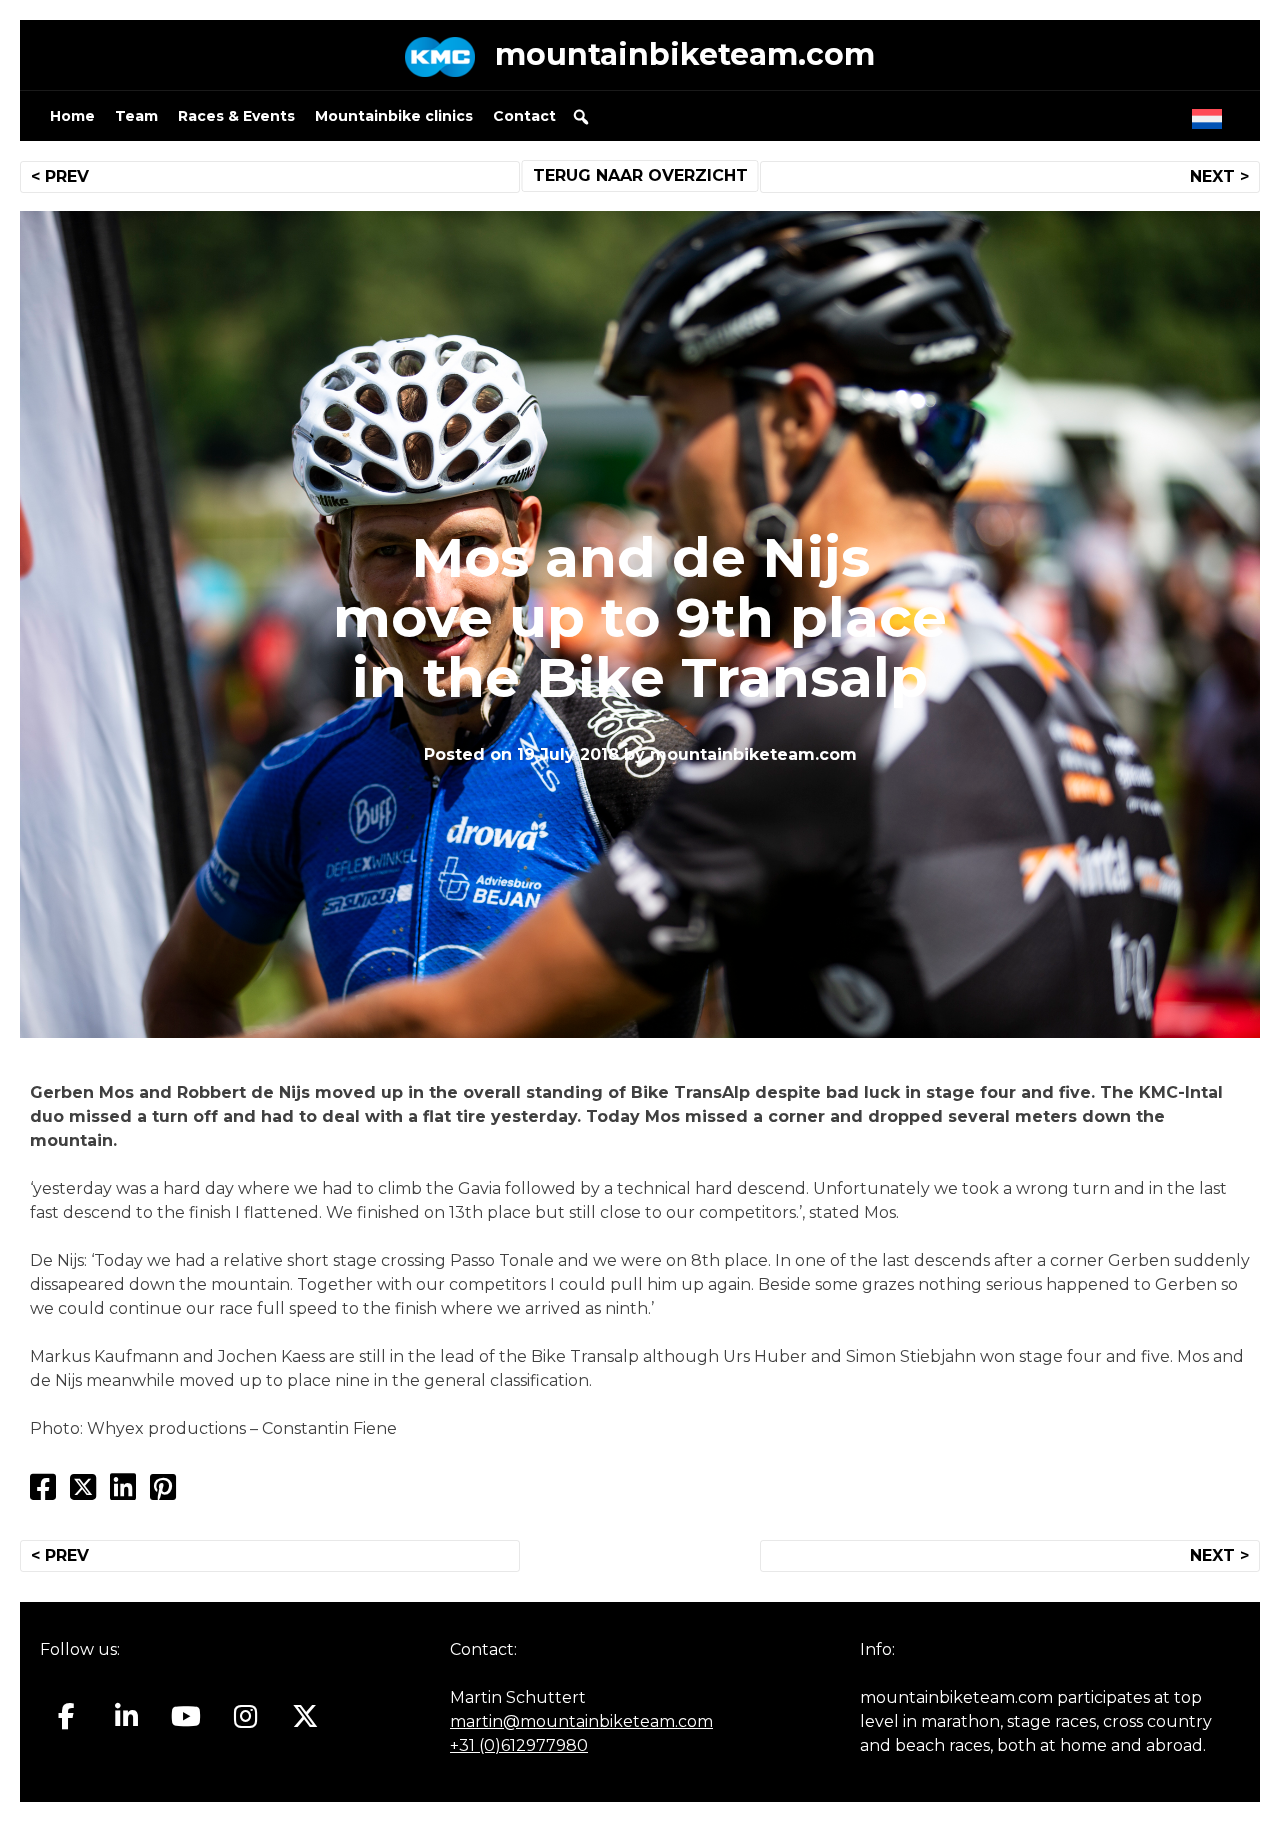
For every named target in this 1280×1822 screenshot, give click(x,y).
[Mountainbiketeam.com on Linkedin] (126, 1716)
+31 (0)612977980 (519, 1745)
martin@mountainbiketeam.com (581, 1721)
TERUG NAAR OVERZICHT (640, 175)
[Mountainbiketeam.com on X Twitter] (305, 1716)
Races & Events (236, 116)
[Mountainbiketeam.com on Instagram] (245, 1716)
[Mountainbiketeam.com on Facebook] (66, 1716)
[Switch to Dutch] (1211, 114)
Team (136, 116)
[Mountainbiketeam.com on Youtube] (186, 1716)
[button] (581, 117)
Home (72, 116)
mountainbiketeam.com (685, 54)
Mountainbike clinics (394, 116)
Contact (524, 116)
